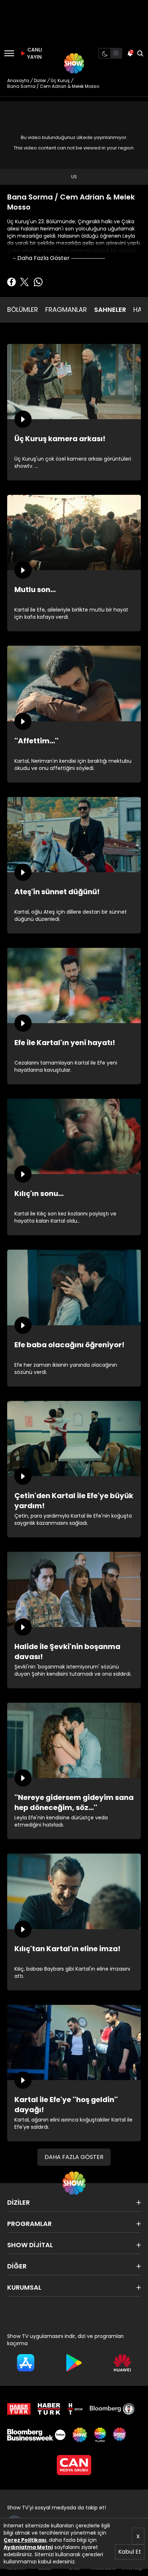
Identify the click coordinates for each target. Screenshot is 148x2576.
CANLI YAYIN (34, 53)
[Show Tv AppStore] (26, 2363)
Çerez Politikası (25, 2540)
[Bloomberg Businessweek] (36, 2435)
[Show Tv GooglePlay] (74, 2363)
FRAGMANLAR (66, 310)
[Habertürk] (19, 2409)
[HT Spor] (75, 2409)
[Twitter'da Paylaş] (24, 282)
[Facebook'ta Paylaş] (11, 282)
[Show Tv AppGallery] (122, 2363)
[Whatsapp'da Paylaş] (38, 282)
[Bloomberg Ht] (112, 2409)
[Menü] (9, 53)
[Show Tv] (74, 63)
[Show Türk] (100, 2435)
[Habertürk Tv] (49, 2409)
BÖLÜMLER (23, 310)
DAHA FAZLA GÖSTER (74, 2157)
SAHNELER (110, 310)
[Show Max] (120, 2435)
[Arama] (140, 53)
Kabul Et (130, 2552)
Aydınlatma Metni (28, 2547)
